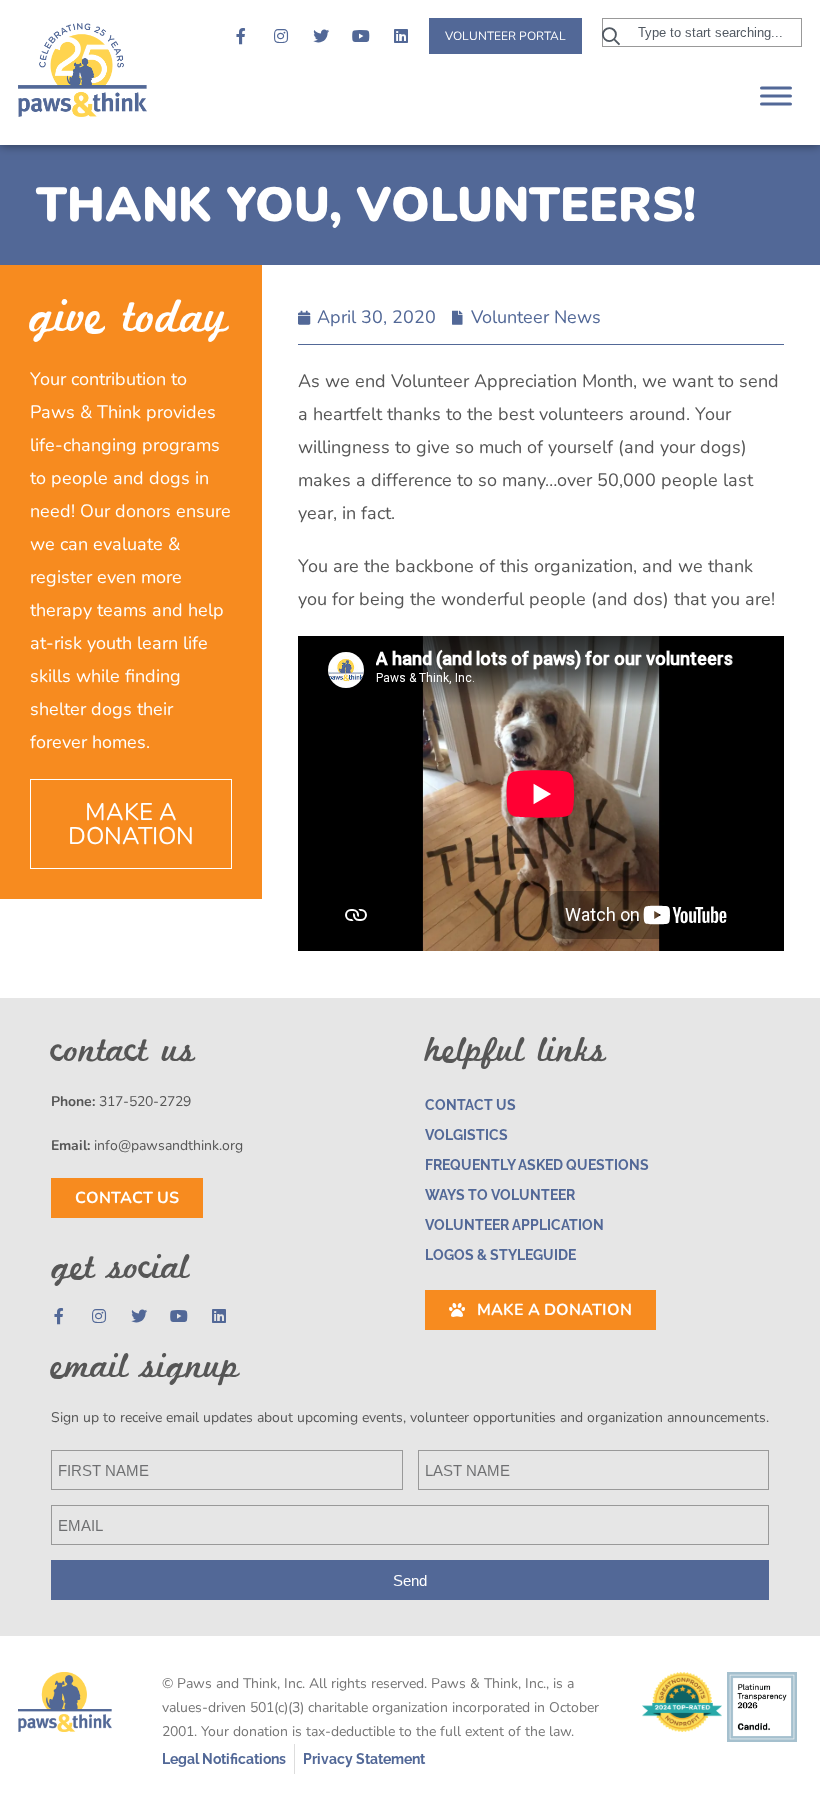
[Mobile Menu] (776, 95)
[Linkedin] (401, 36)
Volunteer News (536, 317)
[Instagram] (281, 36)
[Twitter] (321, 36)
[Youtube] (361, 36)
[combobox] (702, 32)
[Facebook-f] (241, 36)
